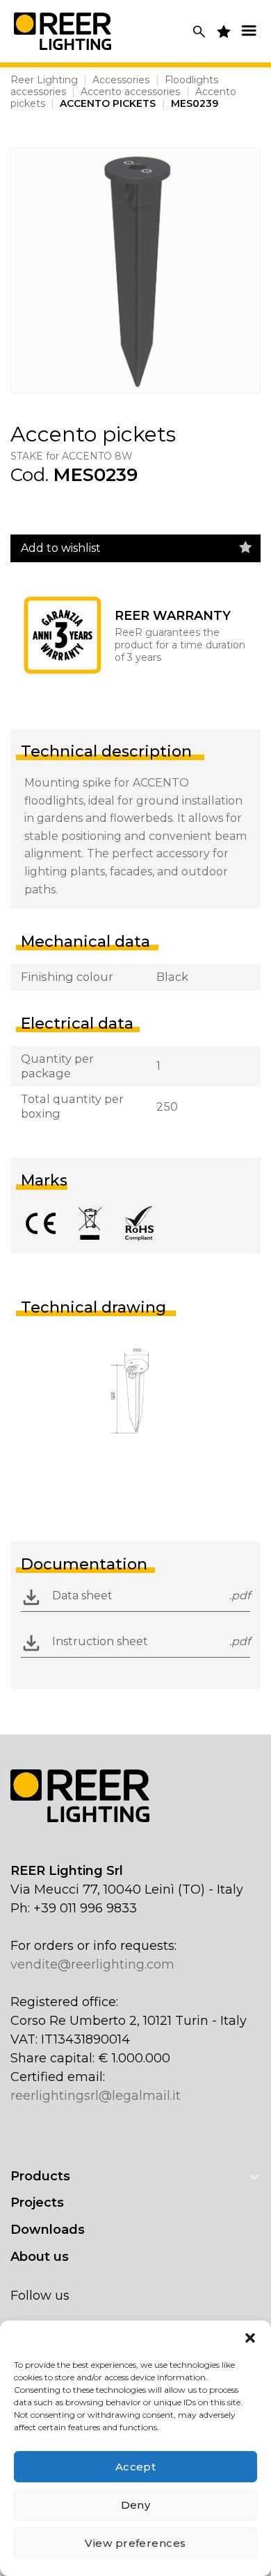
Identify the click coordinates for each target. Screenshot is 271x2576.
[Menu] (249, 30)
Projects (37, 2203)
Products (40, 2176)
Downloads (48, 2230)
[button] (250, 2338)
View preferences (135, 2543)
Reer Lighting (44, 80)
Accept (136, 2467)
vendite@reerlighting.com (92, 1964)
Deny (136, 2505)
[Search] (199, 32)
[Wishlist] (246, 548)
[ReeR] (63, 31)
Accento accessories (130, 92)
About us (40, 2257)
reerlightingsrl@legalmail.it (96, 2096)
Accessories (121, 80)
